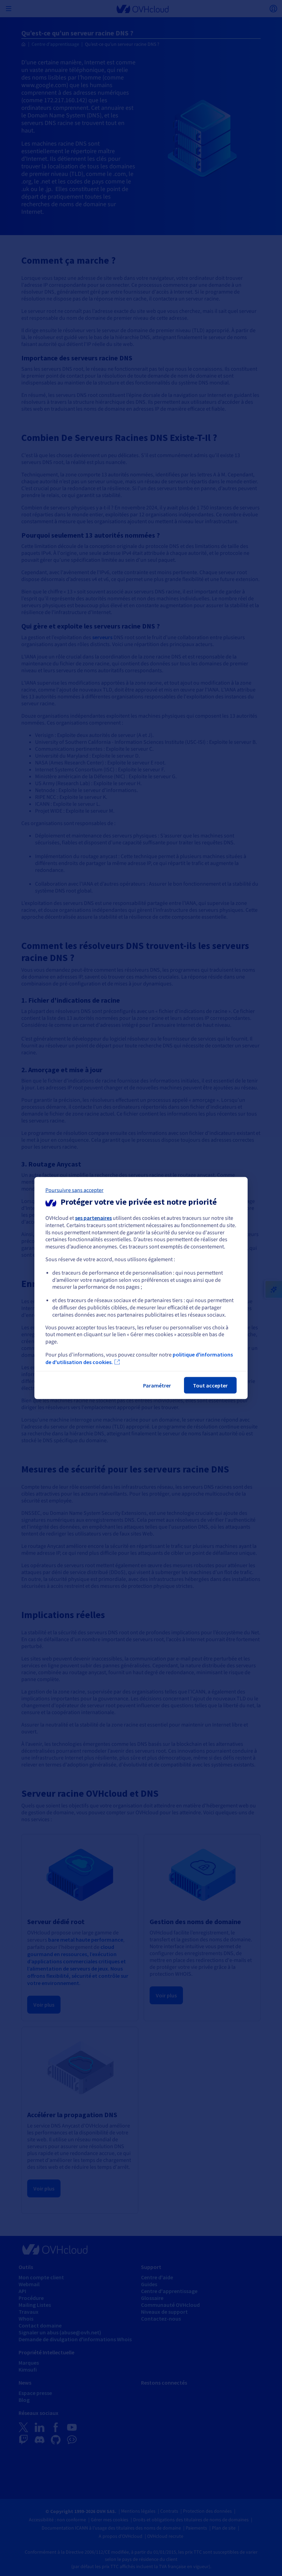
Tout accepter (210, 1385)
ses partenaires (93, 1218)
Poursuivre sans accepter (74, 1190)
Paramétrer (157, 1385)
